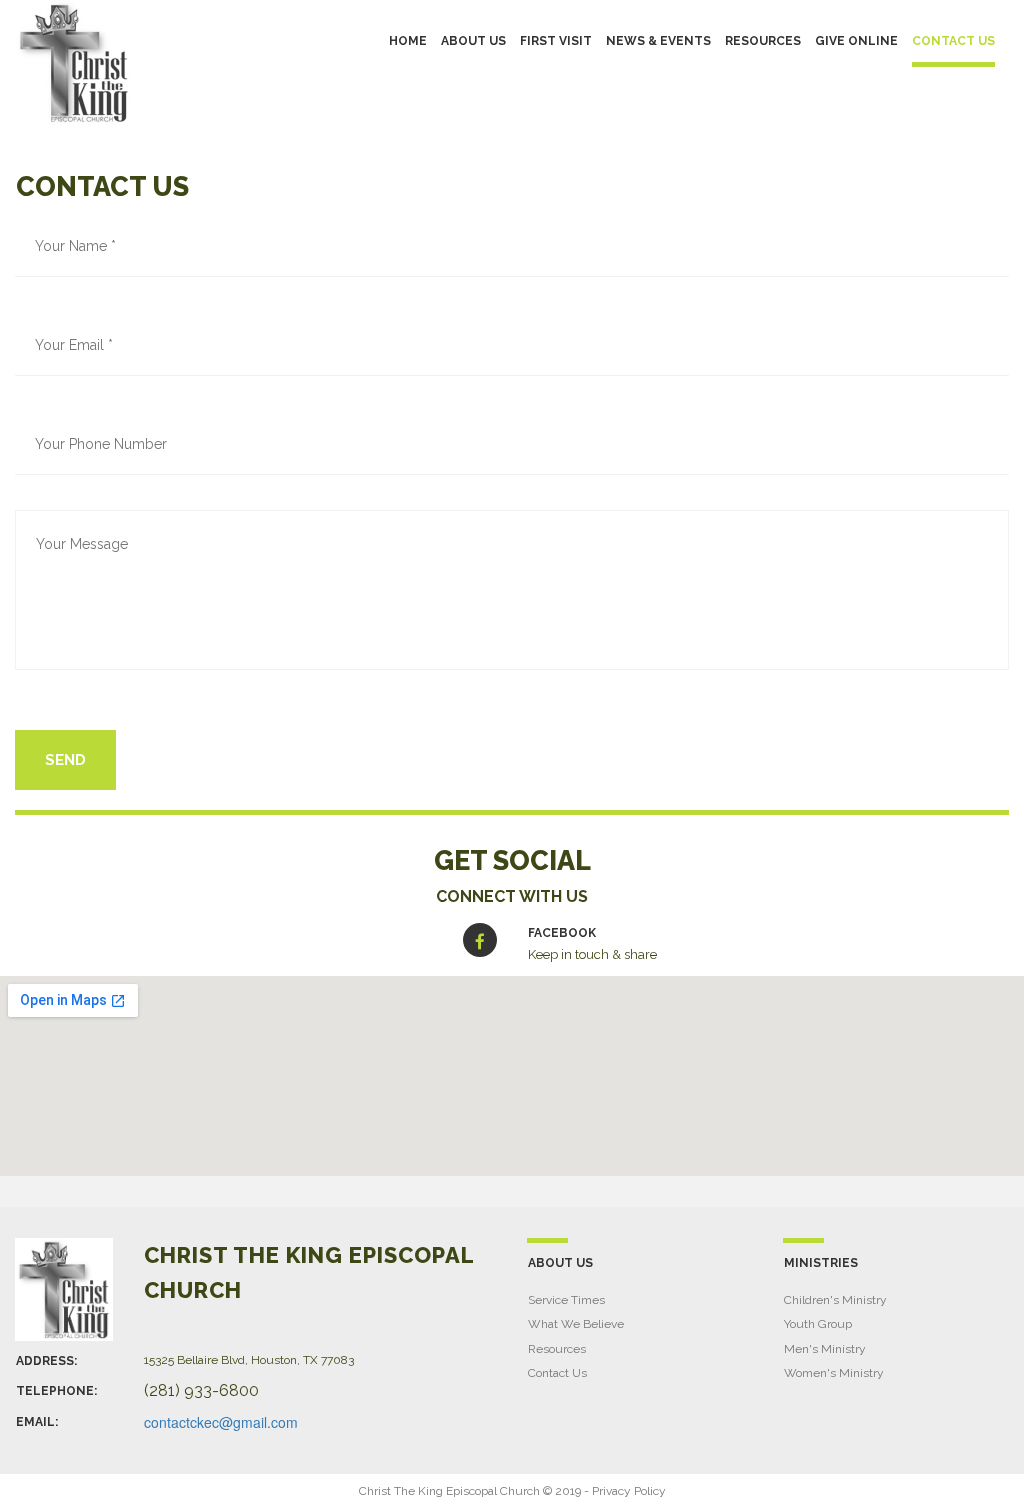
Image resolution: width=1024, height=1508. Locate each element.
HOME (408, 41)
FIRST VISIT (556, 41)
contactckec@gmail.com (221, 1422)
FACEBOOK (562, 933)
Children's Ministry (835, 1300)
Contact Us (557, 1373)
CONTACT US (953, 41)
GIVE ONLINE (856, 41)
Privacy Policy (629, 1491)
